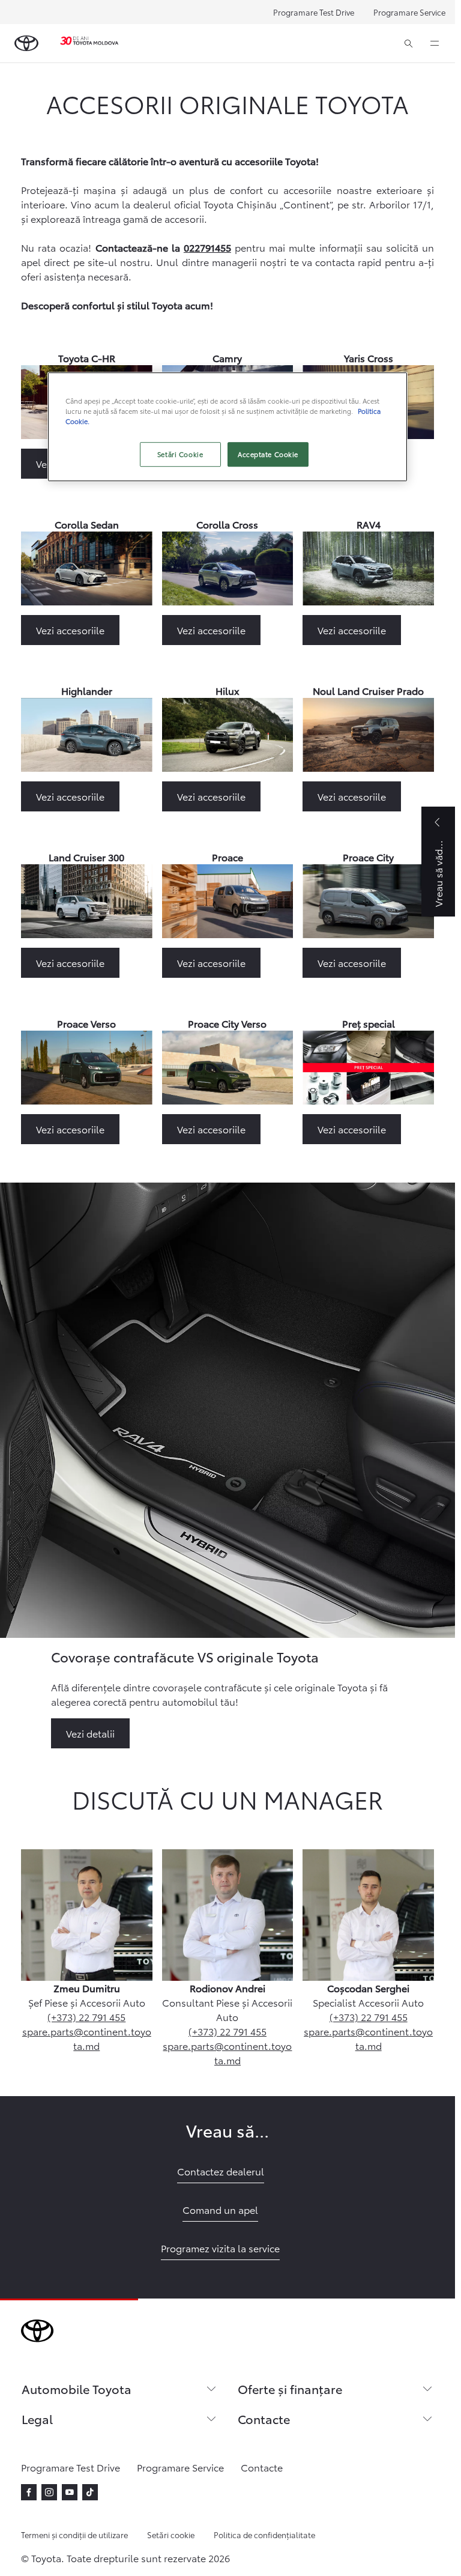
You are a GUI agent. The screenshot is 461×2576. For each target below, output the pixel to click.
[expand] (435, 43)
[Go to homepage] (26, 43)
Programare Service (409, 12)
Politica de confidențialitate (264, 2535)
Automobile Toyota (77, 2389)
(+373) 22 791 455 (86, 2017)
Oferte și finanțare (290, 2389)
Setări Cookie (180, 454)
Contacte (264, 2419)
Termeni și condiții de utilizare (74, 2535)
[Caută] (408, 43)
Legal (37, 2419)
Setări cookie (171, 2535)
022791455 (207, 247)
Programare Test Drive (314, 12)
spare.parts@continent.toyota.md (87, 2038)
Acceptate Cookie (268, 454)
